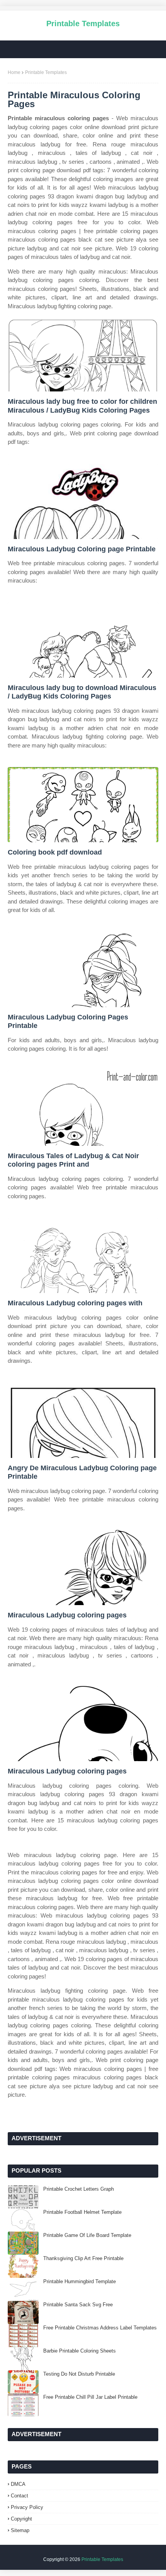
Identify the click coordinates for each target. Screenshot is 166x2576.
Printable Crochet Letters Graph (79, 2189)
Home (14, 72)
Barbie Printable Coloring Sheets (80, 2351)
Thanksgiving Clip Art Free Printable (83, 2258)
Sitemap (20, 2530)
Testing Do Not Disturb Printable (79, 2374)
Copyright (21, 2519)
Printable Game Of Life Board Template (87, 2235)
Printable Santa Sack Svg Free (78, 2305)
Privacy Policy (27, 2507)
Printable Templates (83, 24)
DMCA (18, 2484)
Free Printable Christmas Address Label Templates (100, 2328)
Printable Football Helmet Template (82, 2212)
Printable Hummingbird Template (80, 2281)
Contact (19, 2496)
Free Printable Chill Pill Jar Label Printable (90, 2397)
